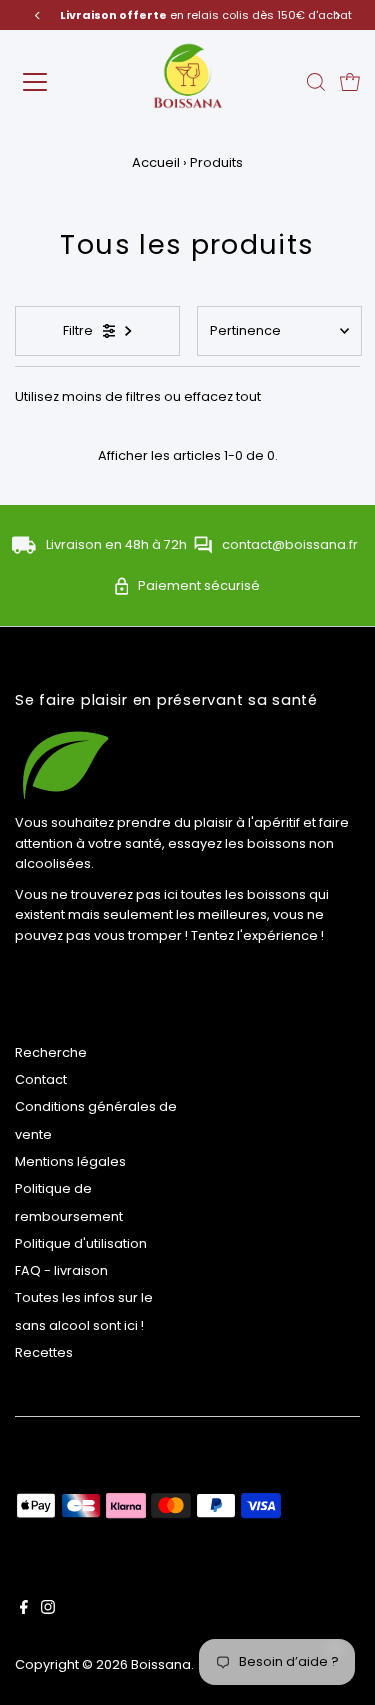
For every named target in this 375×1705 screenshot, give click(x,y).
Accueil (156, 162)
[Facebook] (24, 1610)
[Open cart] (350, 82)
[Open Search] (316, 82)
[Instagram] (48, 1610)
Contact (41, 1079)
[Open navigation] (52, 82)
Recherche (51, 1052)
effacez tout (222, 396)
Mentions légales (70, 1161)
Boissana (161, 1664)
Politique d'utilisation (81, 1243)
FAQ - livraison (61, 1270)
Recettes (44, 1352)
